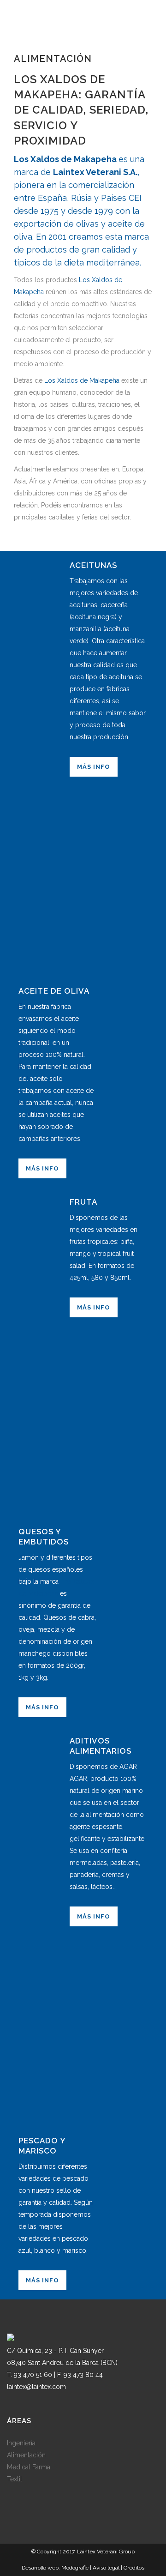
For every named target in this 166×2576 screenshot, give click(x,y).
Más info (94, 767)
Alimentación (26, 2455)
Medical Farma (29, 2467)
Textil (15, 2479)
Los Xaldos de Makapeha (65, 159)
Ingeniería (21, 2443)
